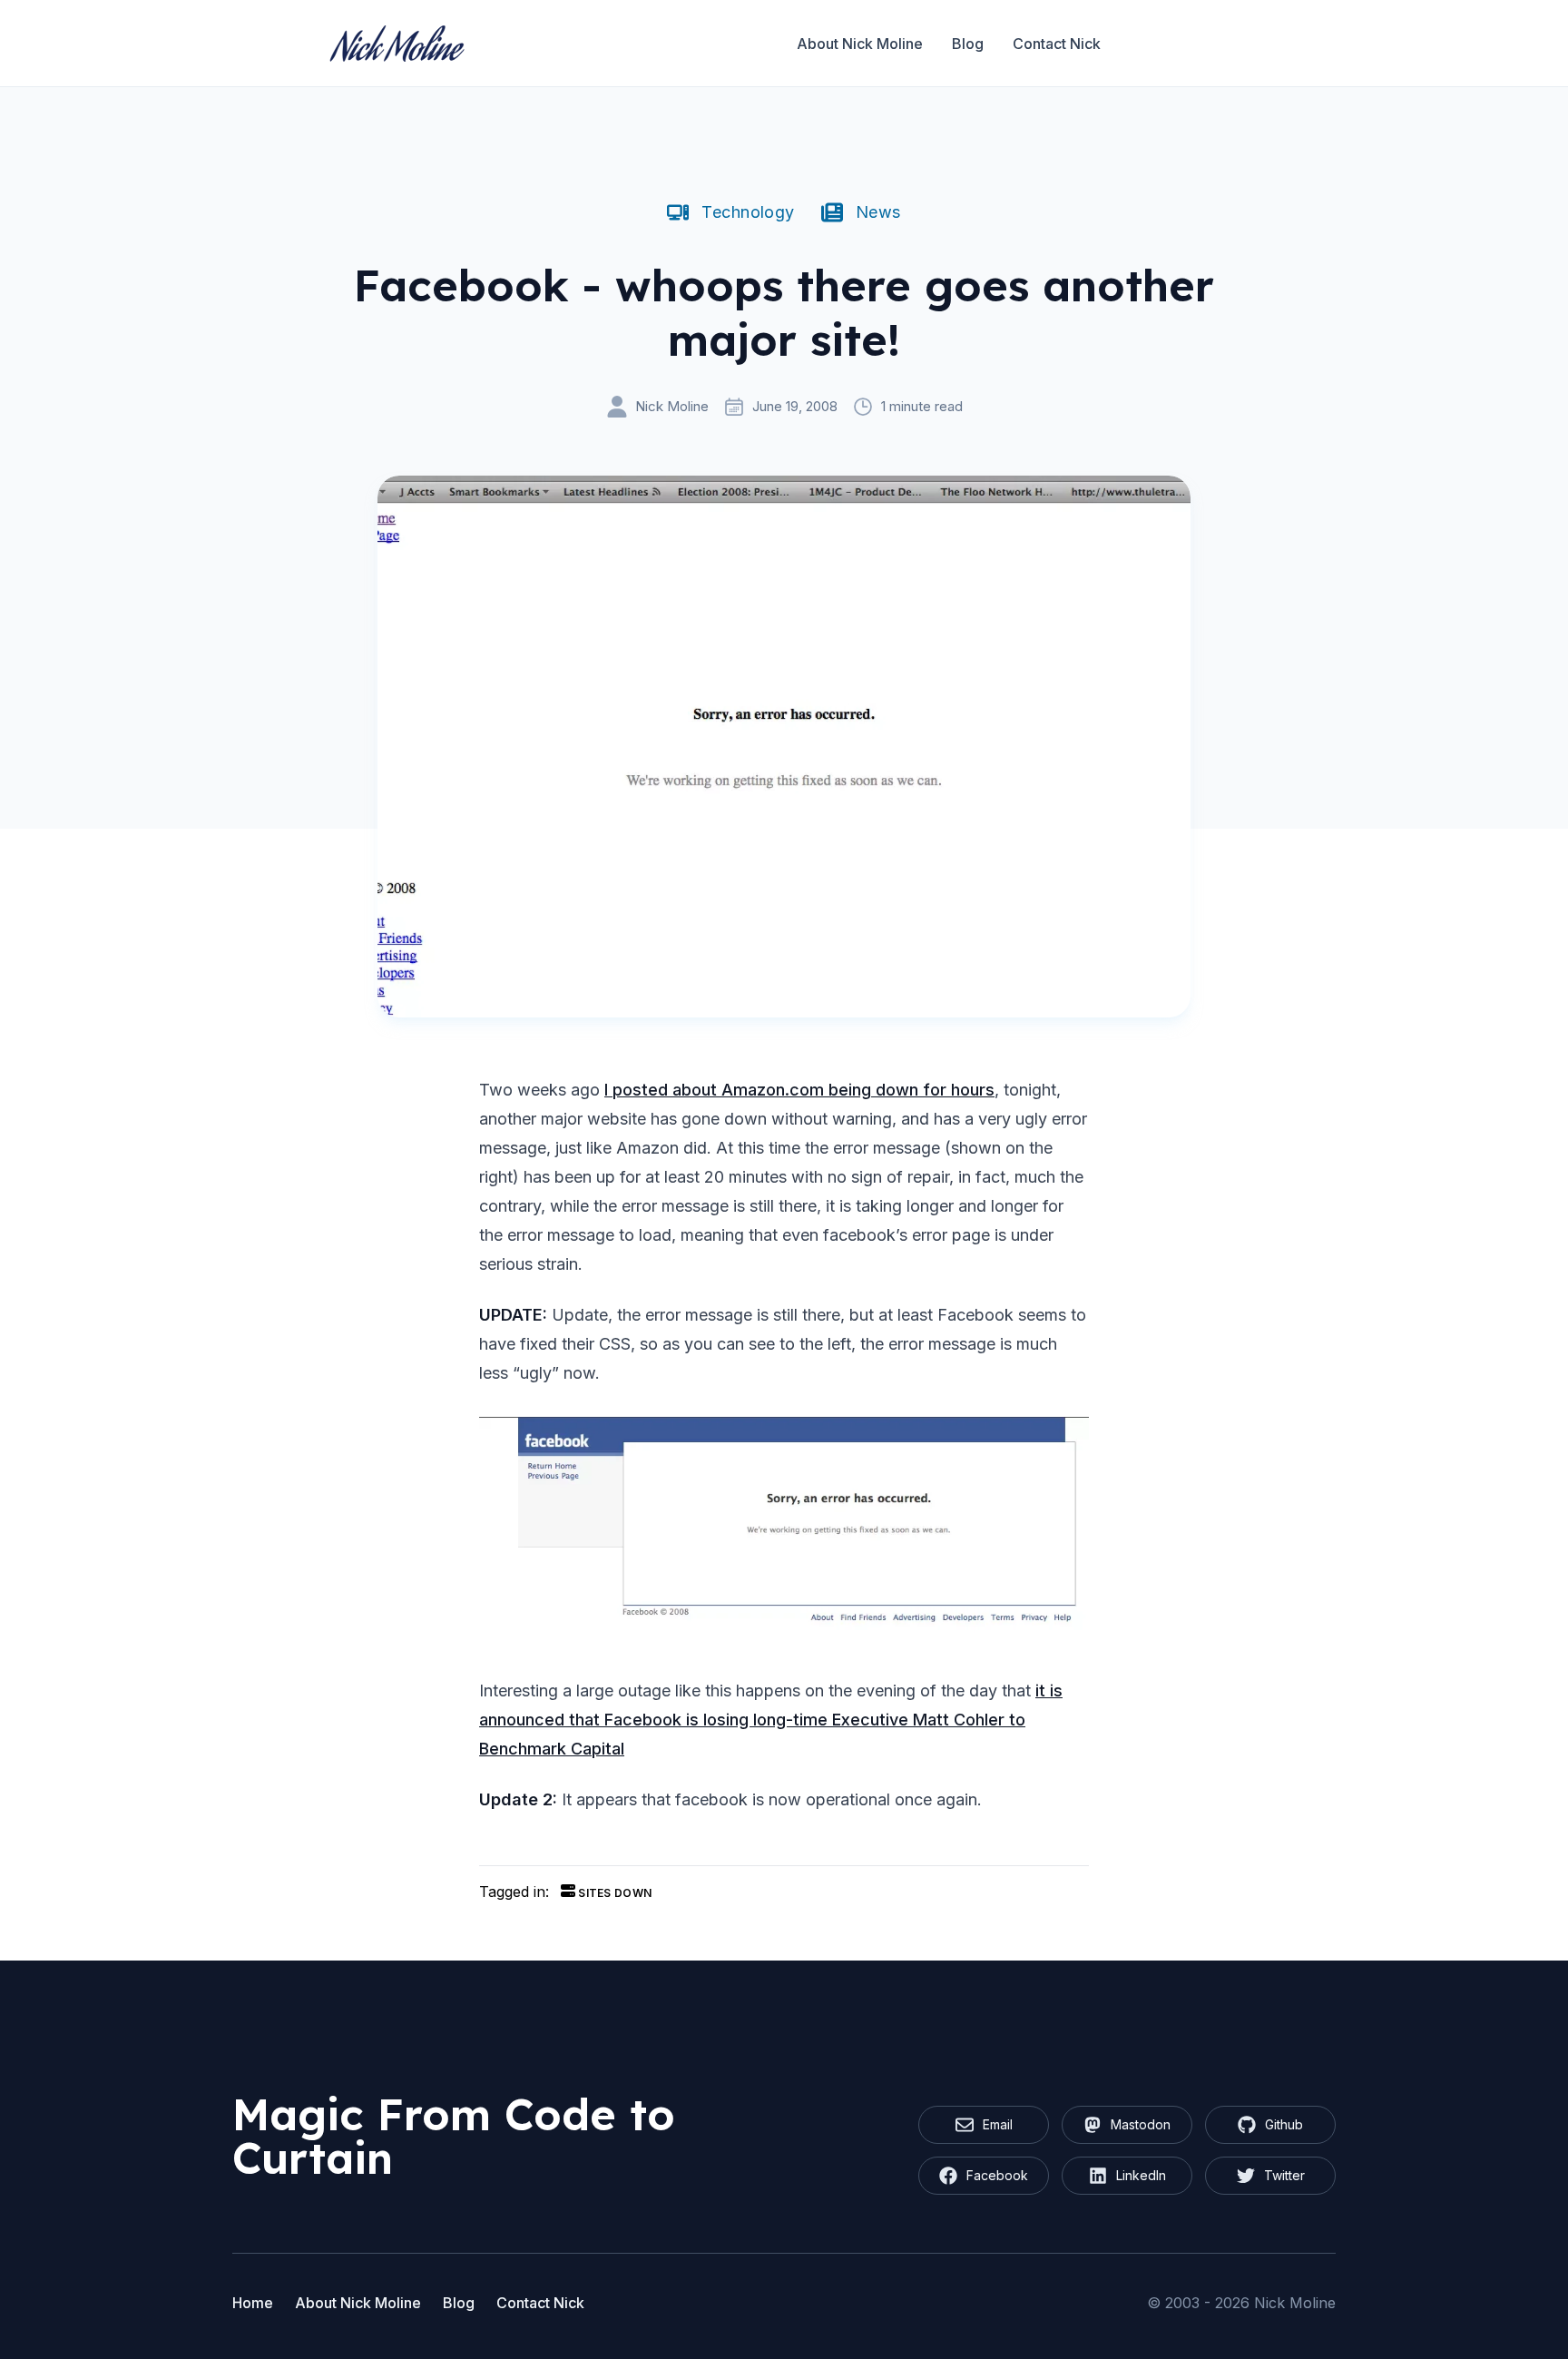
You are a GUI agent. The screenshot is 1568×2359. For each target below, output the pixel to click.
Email (998, 2124)
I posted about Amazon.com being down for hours (799, 1090)
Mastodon (1141, 2124)
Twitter (1284, 2175)
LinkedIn (1141, 2175)
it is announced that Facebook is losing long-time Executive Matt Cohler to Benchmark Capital (771, 1720)
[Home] (397, 44)
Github (1284, 2124)
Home (253, 2303)
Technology (748, 212)
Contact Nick (1057, 44)
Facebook (997, 2175)
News (878, 212)
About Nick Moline (860, 44)
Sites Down (613, 1893)
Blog (968, 44)
